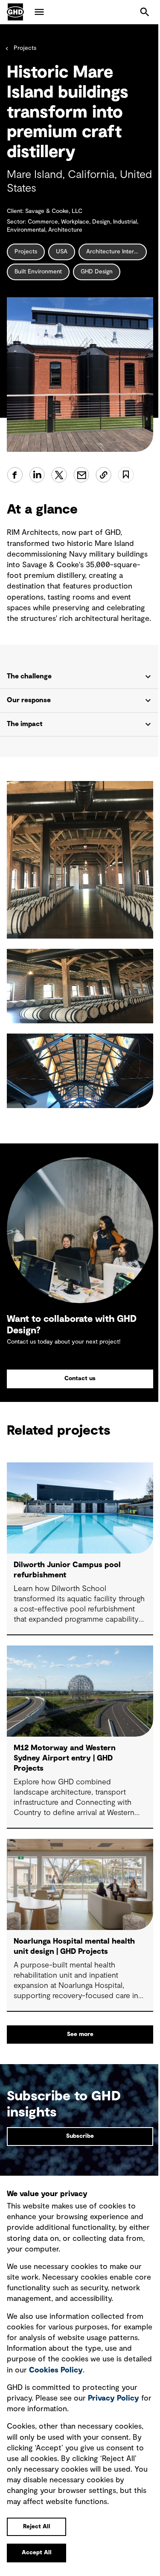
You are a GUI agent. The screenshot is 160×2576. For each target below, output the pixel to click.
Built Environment (38, 272)
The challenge (29, 701)
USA (62, 252)
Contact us (77, 1396)
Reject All (37, 2527)
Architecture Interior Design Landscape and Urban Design (116, 252)
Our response (29, 724)
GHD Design (97, 272)
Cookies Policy (93, 2370)
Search (145, 12)
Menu (39, 12)
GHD (15, 12)
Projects (25, 48)
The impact (25, 748)
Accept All (37, 2553)
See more (77, 2050)
